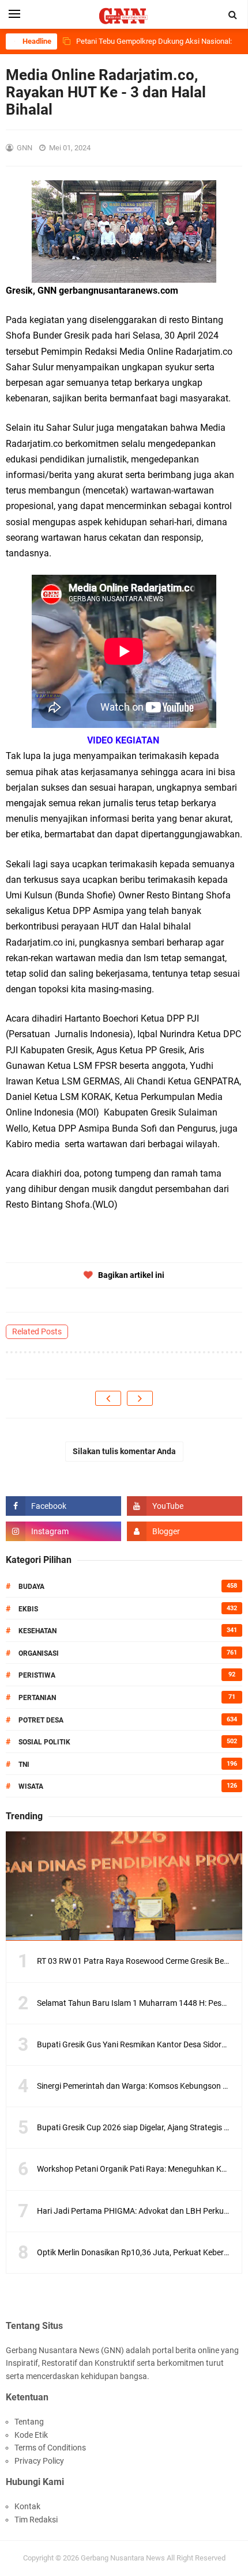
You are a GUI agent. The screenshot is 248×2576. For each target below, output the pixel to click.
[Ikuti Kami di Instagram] (63, 1531)
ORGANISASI (39, 1653)
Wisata (31, 1786)
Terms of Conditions (50, 2448)
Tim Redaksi (36, 2520)
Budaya (31, 1587)
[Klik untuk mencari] (233, 15)
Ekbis (28, 1609)
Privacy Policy (39, 2461)
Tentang (29, 2422)
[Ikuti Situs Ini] (185, 1531)
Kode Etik (31, 2435)
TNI (24, 1765)
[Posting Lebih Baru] (108, 1398)
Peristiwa (37, 1675)
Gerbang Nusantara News (124, 2558)
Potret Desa (41, 1720)
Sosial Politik (44, 1742)
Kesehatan (37, 1631)
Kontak (27, 2506)
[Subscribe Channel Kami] (185, 1506)
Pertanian (37, 1698)
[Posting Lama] (140, 1398)
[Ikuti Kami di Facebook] (63, 1506)
